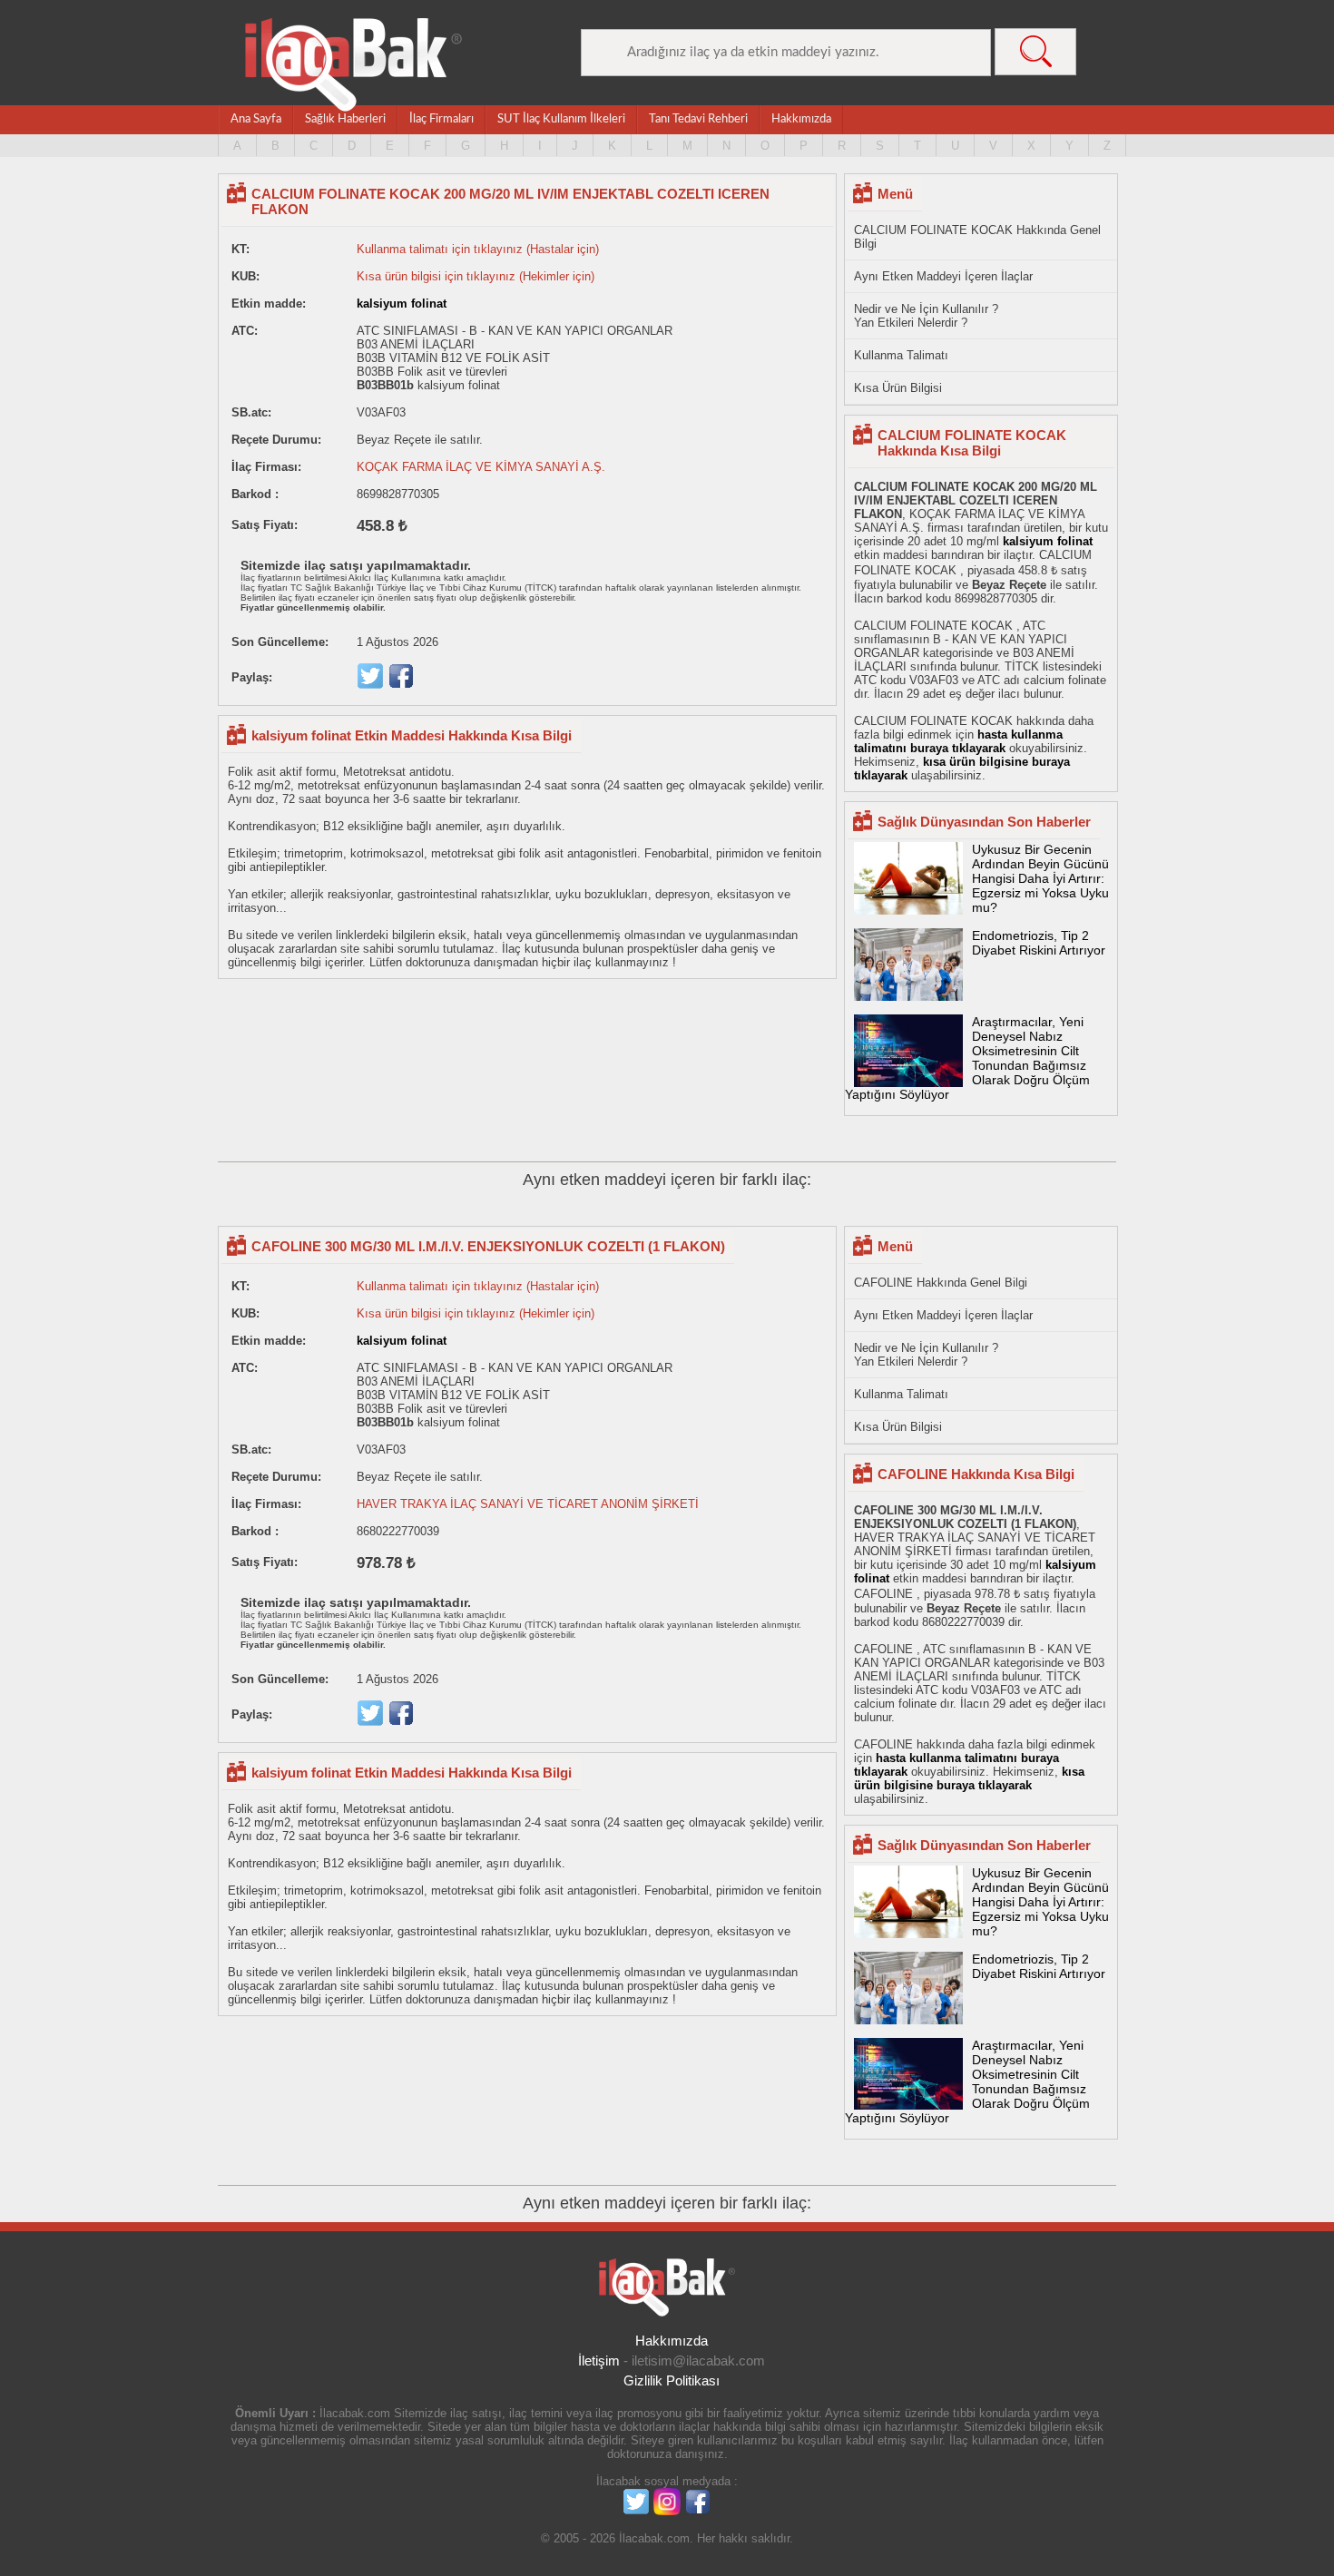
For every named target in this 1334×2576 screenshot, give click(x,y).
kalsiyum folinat (402, 304)
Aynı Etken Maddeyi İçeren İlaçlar (943, 276)
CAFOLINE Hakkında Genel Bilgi (941, 1283)
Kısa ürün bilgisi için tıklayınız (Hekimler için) (476, 276)
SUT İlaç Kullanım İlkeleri (561, 119)
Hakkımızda (801, 119)
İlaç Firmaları (441, 119)
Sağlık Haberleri (345, 119)
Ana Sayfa (256, 119)
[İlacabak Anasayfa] (354, 65)
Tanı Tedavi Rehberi (698, 119)
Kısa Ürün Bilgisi (898, 388)
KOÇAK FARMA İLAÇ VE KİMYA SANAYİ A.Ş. (481, 467)
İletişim (599, 2361)
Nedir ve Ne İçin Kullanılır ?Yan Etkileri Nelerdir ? (926, 316)
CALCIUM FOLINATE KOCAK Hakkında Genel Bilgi (977, 237)
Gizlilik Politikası (672, 2380)
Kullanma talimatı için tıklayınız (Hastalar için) (478, 249)
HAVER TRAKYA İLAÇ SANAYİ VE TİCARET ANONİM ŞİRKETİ (528, 1504)
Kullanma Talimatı (901, 355)
